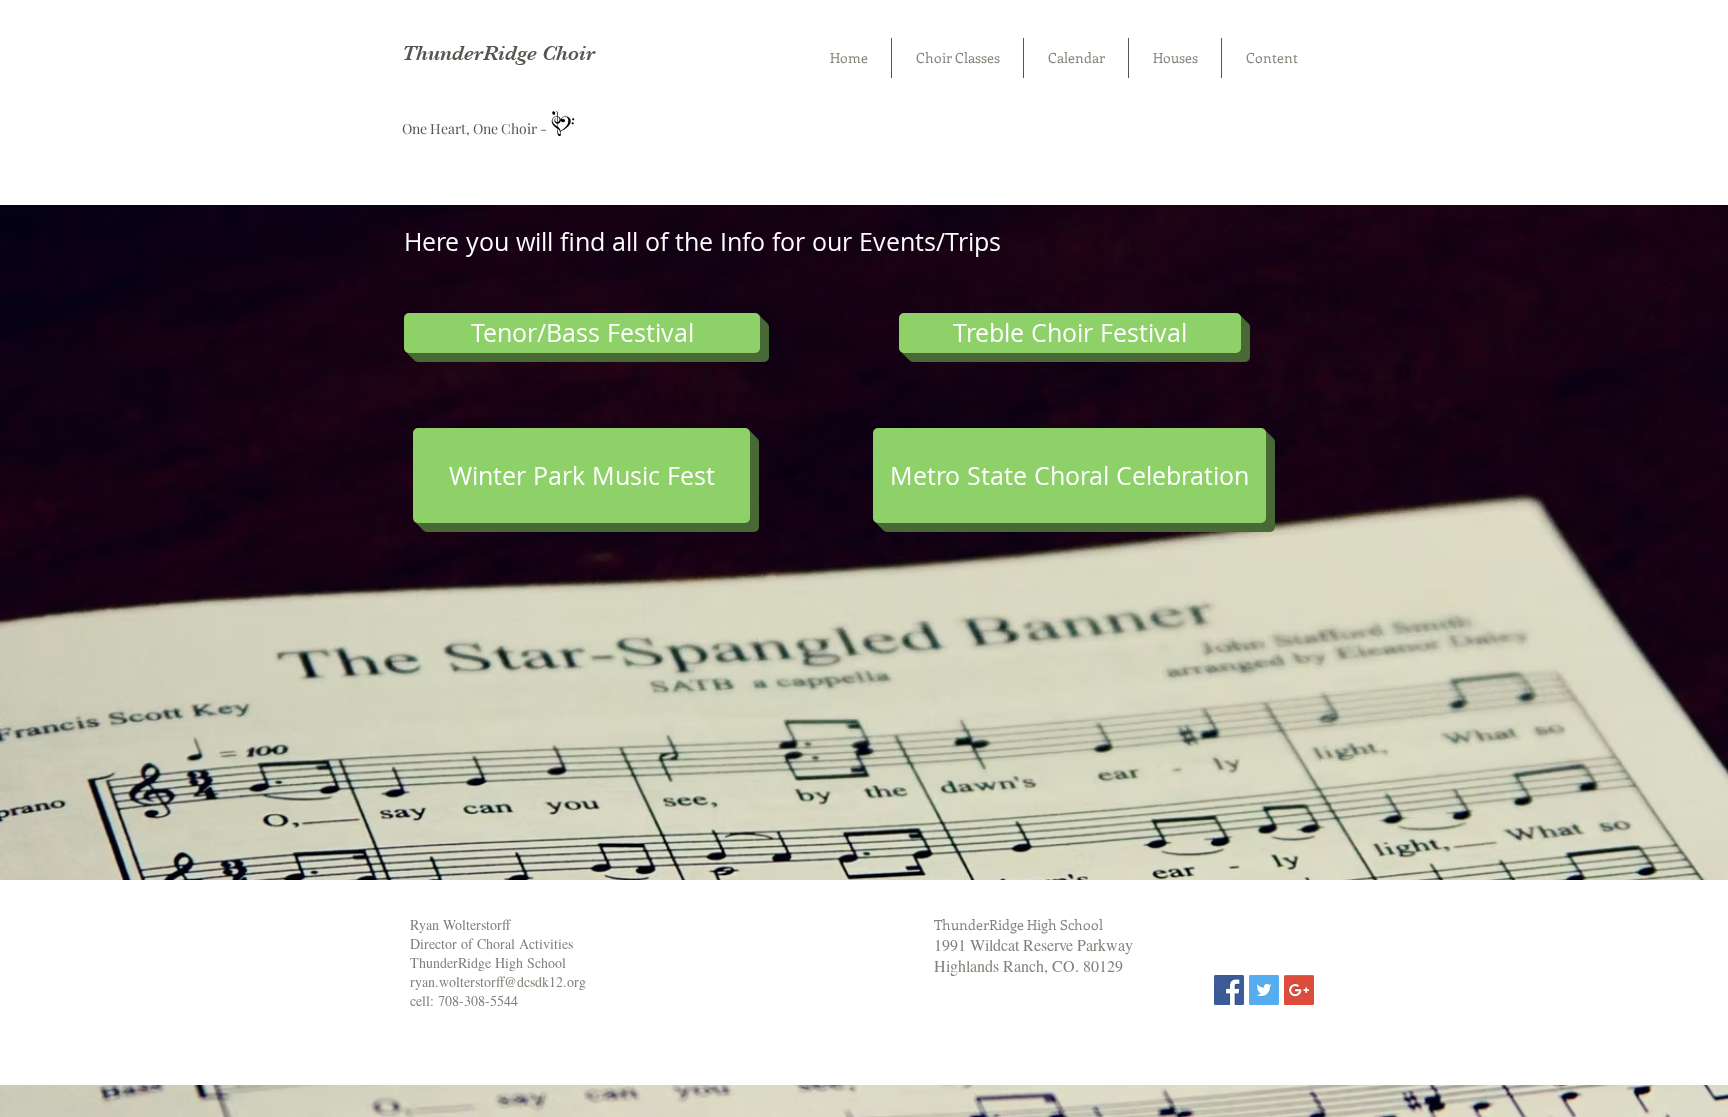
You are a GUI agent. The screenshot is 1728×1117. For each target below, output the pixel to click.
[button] (1070, 333)
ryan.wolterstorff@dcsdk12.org (498, 981)
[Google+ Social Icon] (1299, 990)
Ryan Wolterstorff (460, 924)
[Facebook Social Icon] (1229, 990)
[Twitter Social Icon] (1264, 990)
